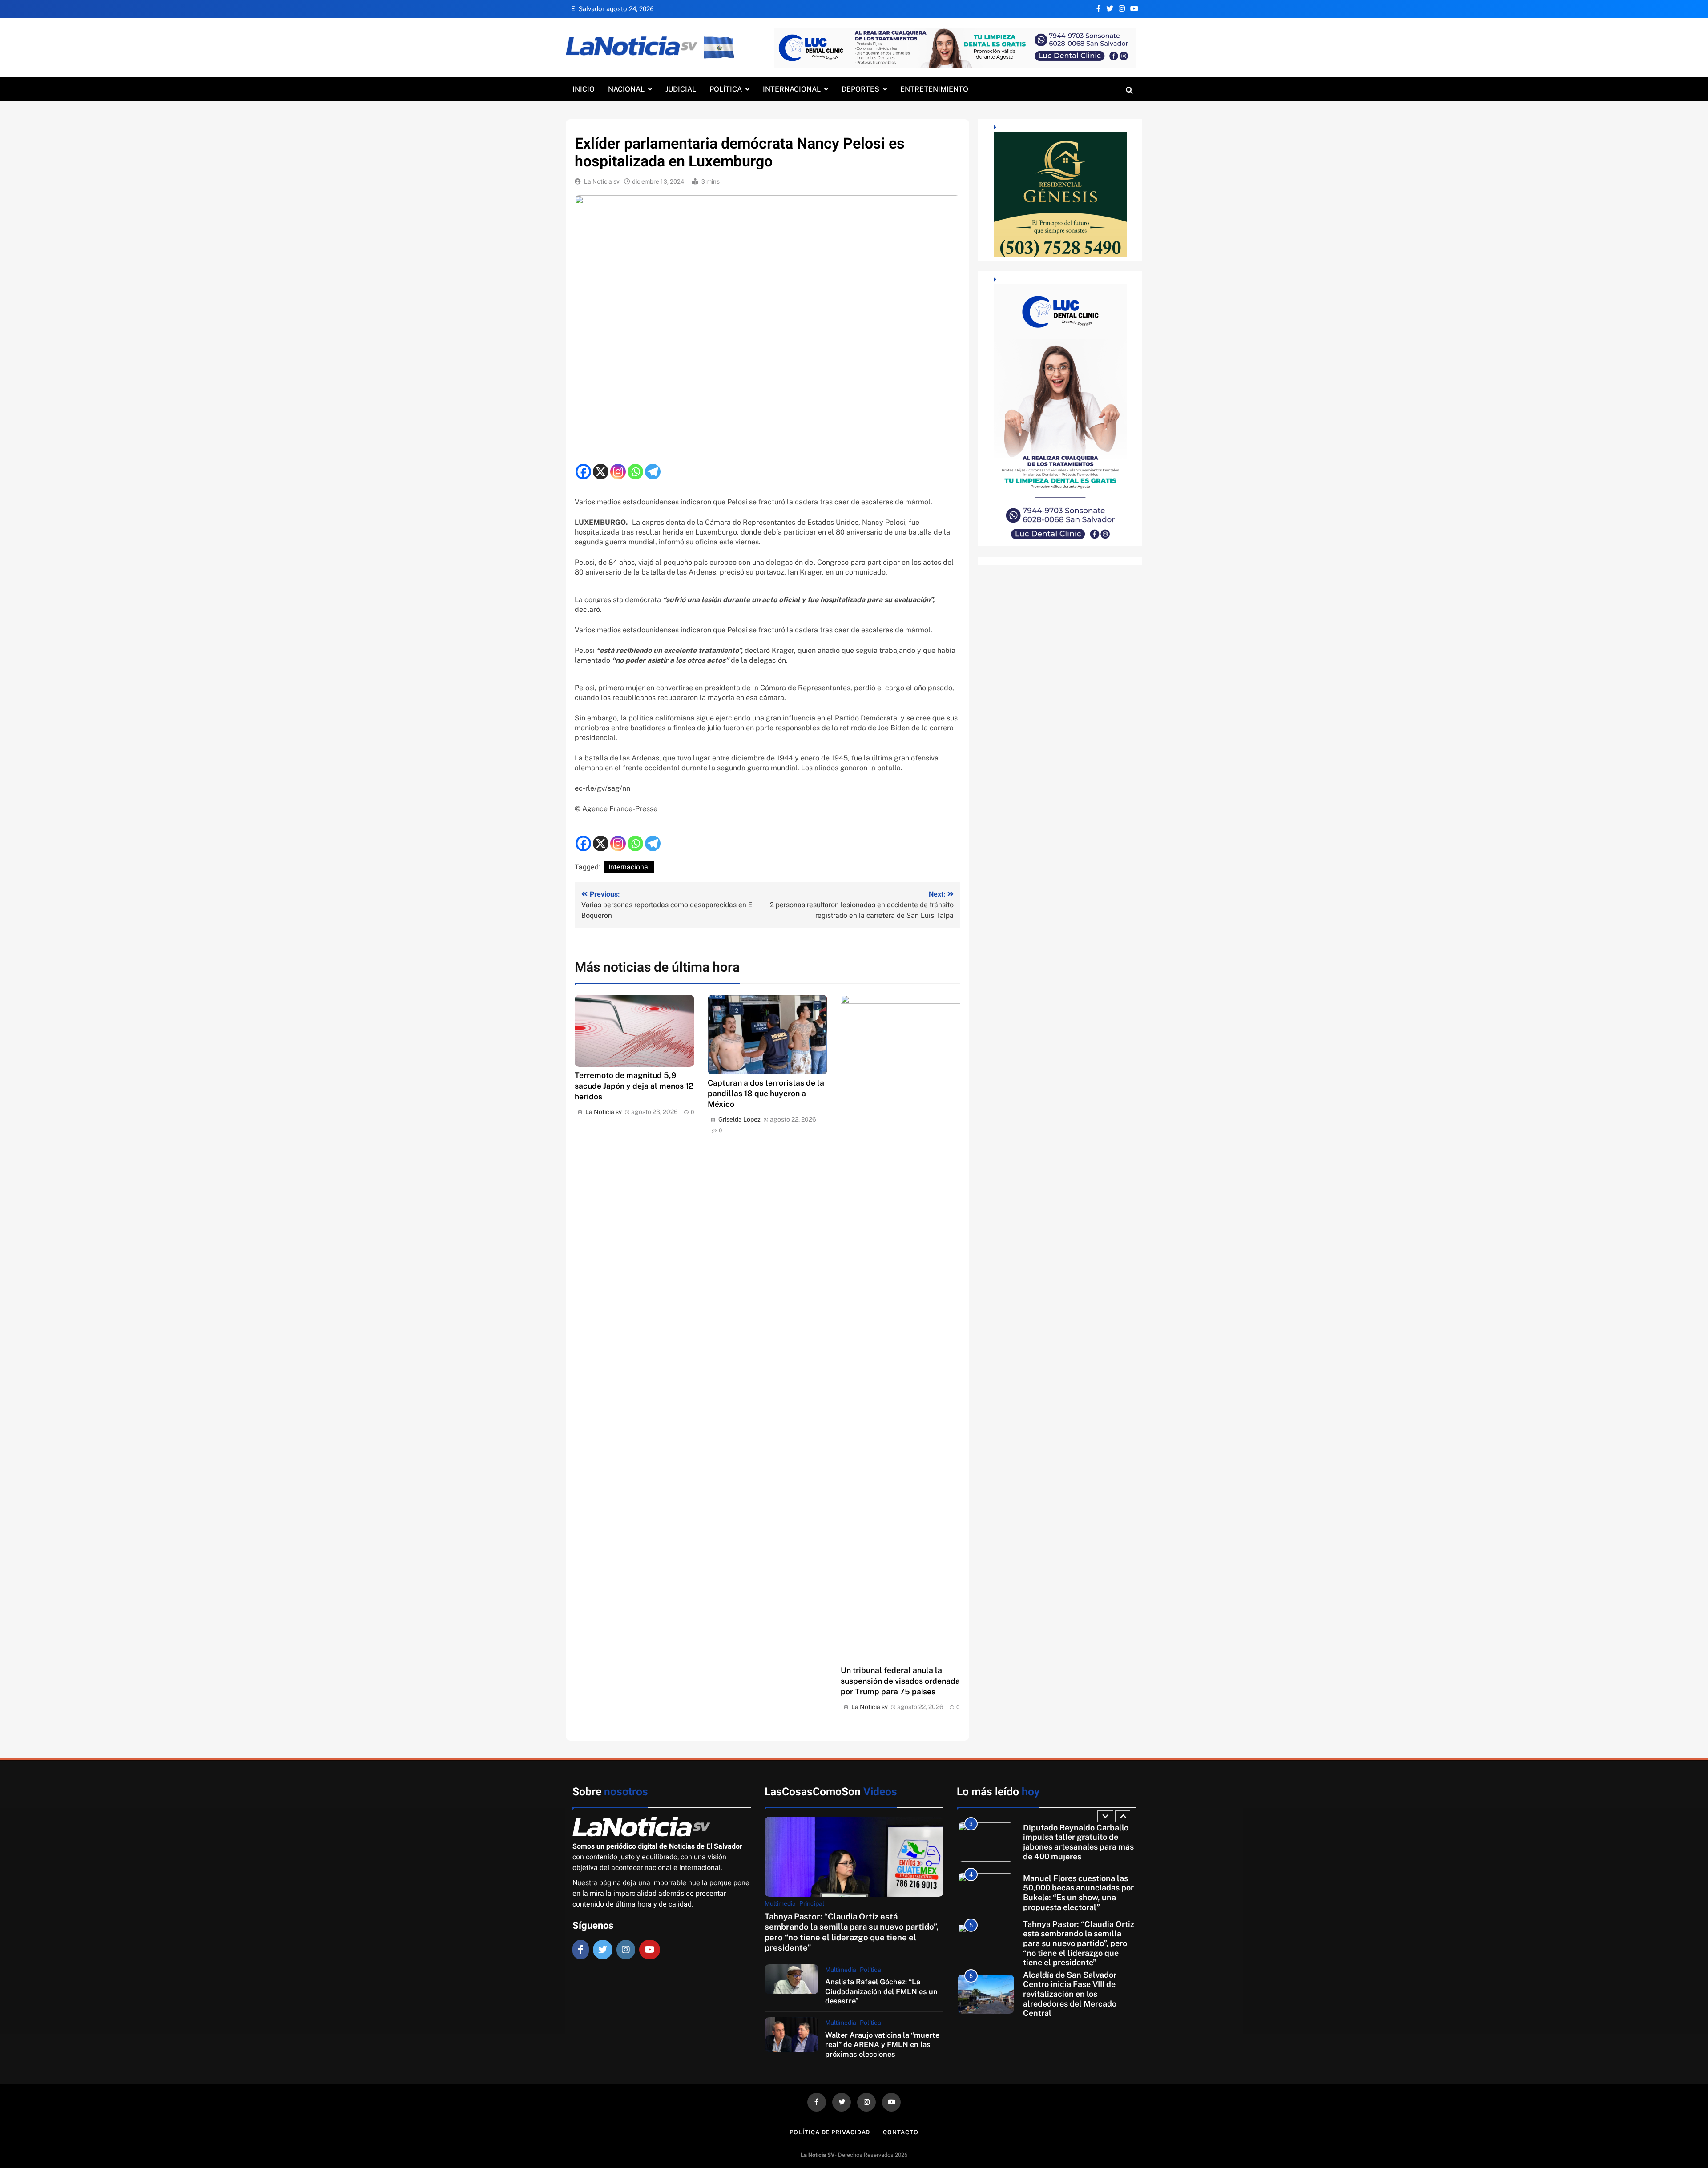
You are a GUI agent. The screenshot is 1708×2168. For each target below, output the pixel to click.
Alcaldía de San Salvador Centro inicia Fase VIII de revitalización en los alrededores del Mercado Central (1070, 1948)
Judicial (681, 89)
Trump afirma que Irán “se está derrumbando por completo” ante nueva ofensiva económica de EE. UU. (1073, 1999)
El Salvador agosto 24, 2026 (612, 9)
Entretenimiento (934, 89)
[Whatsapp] (635, 472)
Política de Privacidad (830, 2132)
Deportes (860, 89)
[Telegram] (653, 472)
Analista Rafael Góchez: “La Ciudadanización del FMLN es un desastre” (881, 1991)
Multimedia (780, 1903)
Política (726, 89)
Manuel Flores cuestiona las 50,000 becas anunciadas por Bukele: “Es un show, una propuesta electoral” (1078, 1846)
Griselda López (739, 1119)
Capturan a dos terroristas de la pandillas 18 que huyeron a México (766, 1093)
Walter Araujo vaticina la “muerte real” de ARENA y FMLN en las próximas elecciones (882, 2045)
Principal (812, 1903)
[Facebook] (583, 472)
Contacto (900, 2132)
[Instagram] (618, 472)
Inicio (584, 89)
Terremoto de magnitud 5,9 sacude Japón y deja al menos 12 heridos (634, 1086)
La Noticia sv (602, 182)
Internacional (792, 89)
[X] (601, 472)
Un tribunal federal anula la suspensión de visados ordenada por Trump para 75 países (900, 1681)
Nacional (626, 89)
